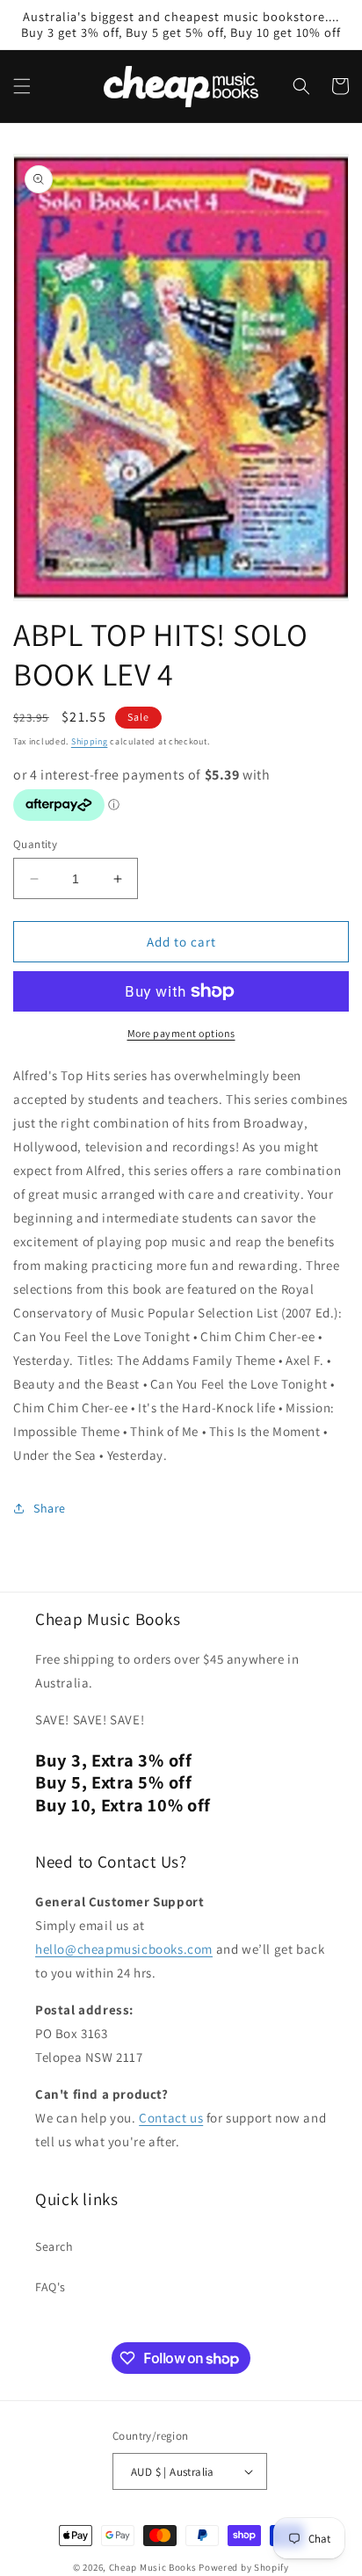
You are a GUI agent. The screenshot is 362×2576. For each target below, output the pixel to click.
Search (54, 2246)
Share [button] (50, 1508)
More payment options (181, 1033)
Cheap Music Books (153, 2567)
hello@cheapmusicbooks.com (124, 1949)
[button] (22, 86)
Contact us (171, 2118)
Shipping (90, 741)
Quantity (35, 844)
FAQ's (51, 2287)
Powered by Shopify (244, 2567)
